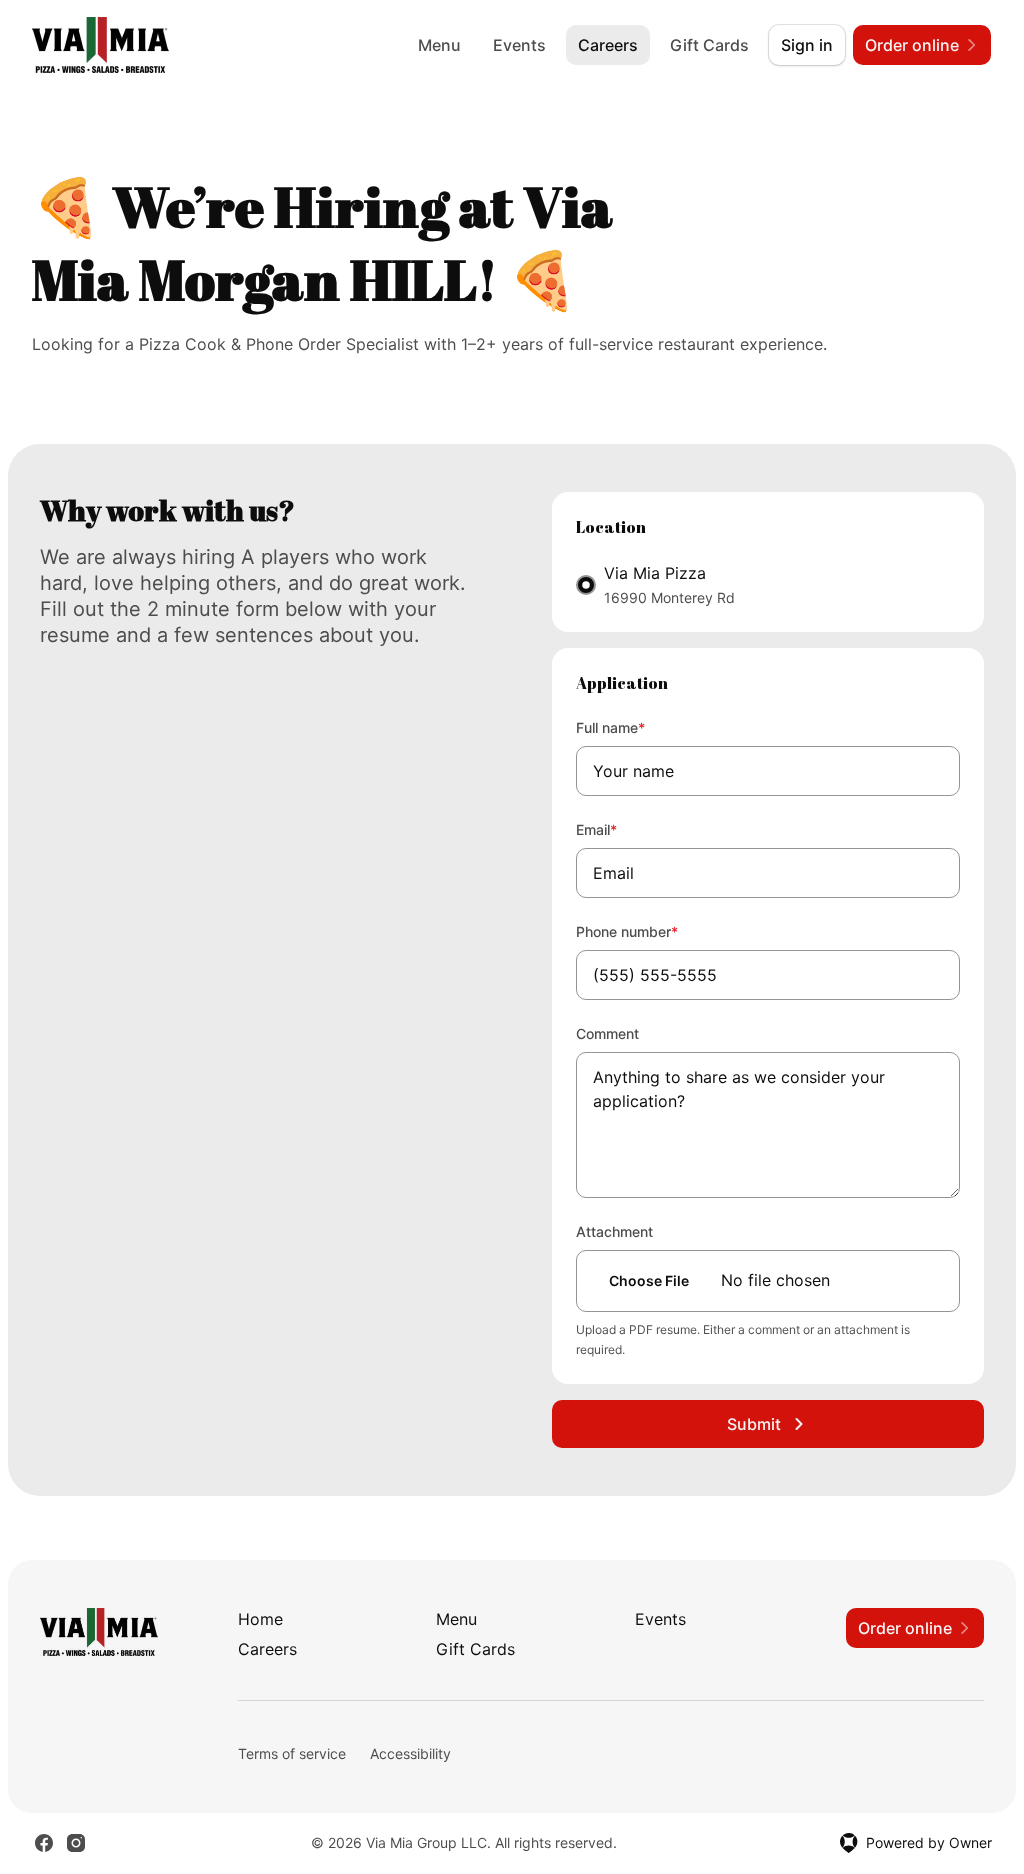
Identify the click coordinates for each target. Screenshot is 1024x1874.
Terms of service (292, 1753)
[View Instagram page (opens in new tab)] (76, 1843)
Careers (608, 45)
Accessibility (410, 1753)
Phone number (654, 931)
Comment (607, 1033)
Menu (439, 45)
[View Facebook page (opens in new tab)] (44, 1843)
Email (623, 829)
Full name (637, 727)
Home (260, 1619)
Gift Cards (709, 45)
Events (519, 45)
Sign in (807, 45)
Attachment (614, 1231)
